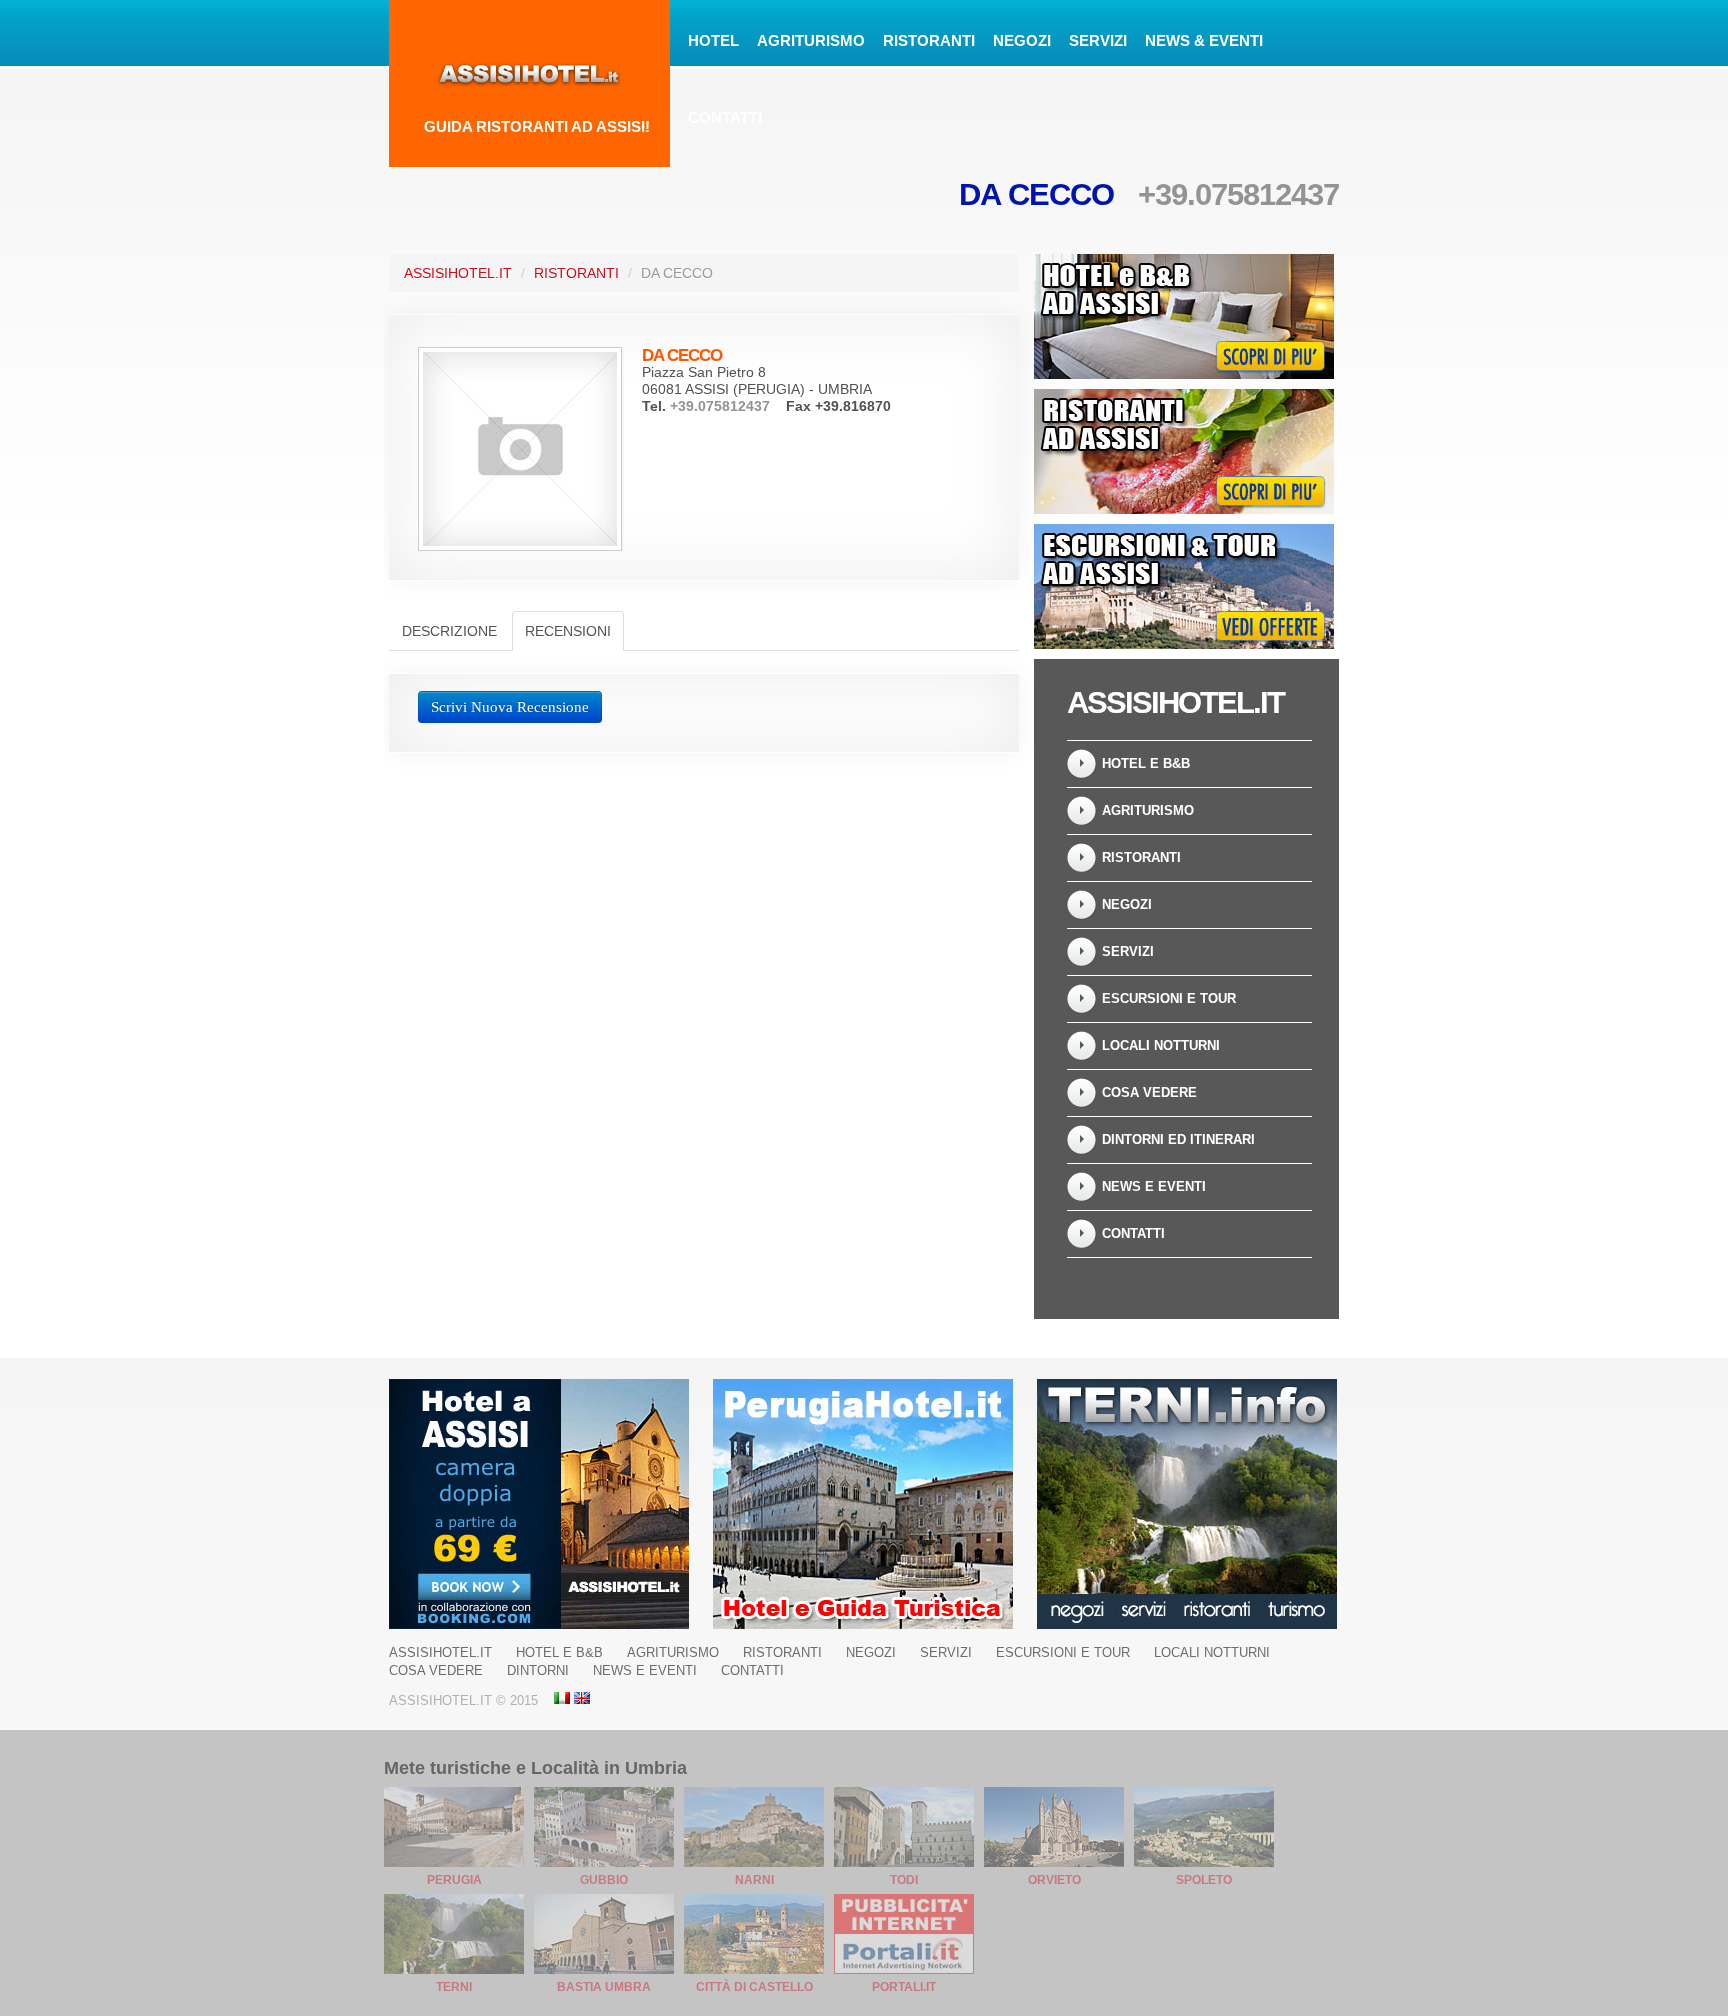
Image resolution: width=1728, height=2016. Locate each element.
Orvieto (1054, 1880)
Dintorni (538, 1670)
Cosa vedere (1149, 1092)
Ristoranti (929, 40)
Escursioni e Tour (1169, 998)
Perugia (454, 1880)
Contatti (725, 117)
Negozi (1022, 40)
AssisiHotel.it (458, 273)
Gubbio (604, 1880)
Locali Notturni (1161, 1045)
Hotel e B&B (1146, 763)
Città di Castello (754, 1987)
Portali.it (904, 1987)
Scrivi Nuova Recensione (510, 707)
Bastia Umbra (604, 1987)
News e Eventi (1154, 1186)
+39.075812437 (1238, 194)
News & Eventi (1204, 40)
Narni (754, 1880)
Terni (454, 1987)
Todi (904, 1880)
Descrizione (449, 631)
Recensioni (568, 631)
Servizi (1098, 40)
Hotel (713, 40)
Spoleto (1204, 1880)
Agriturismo (811, 40)
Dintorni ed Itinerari (1178, 1139)
